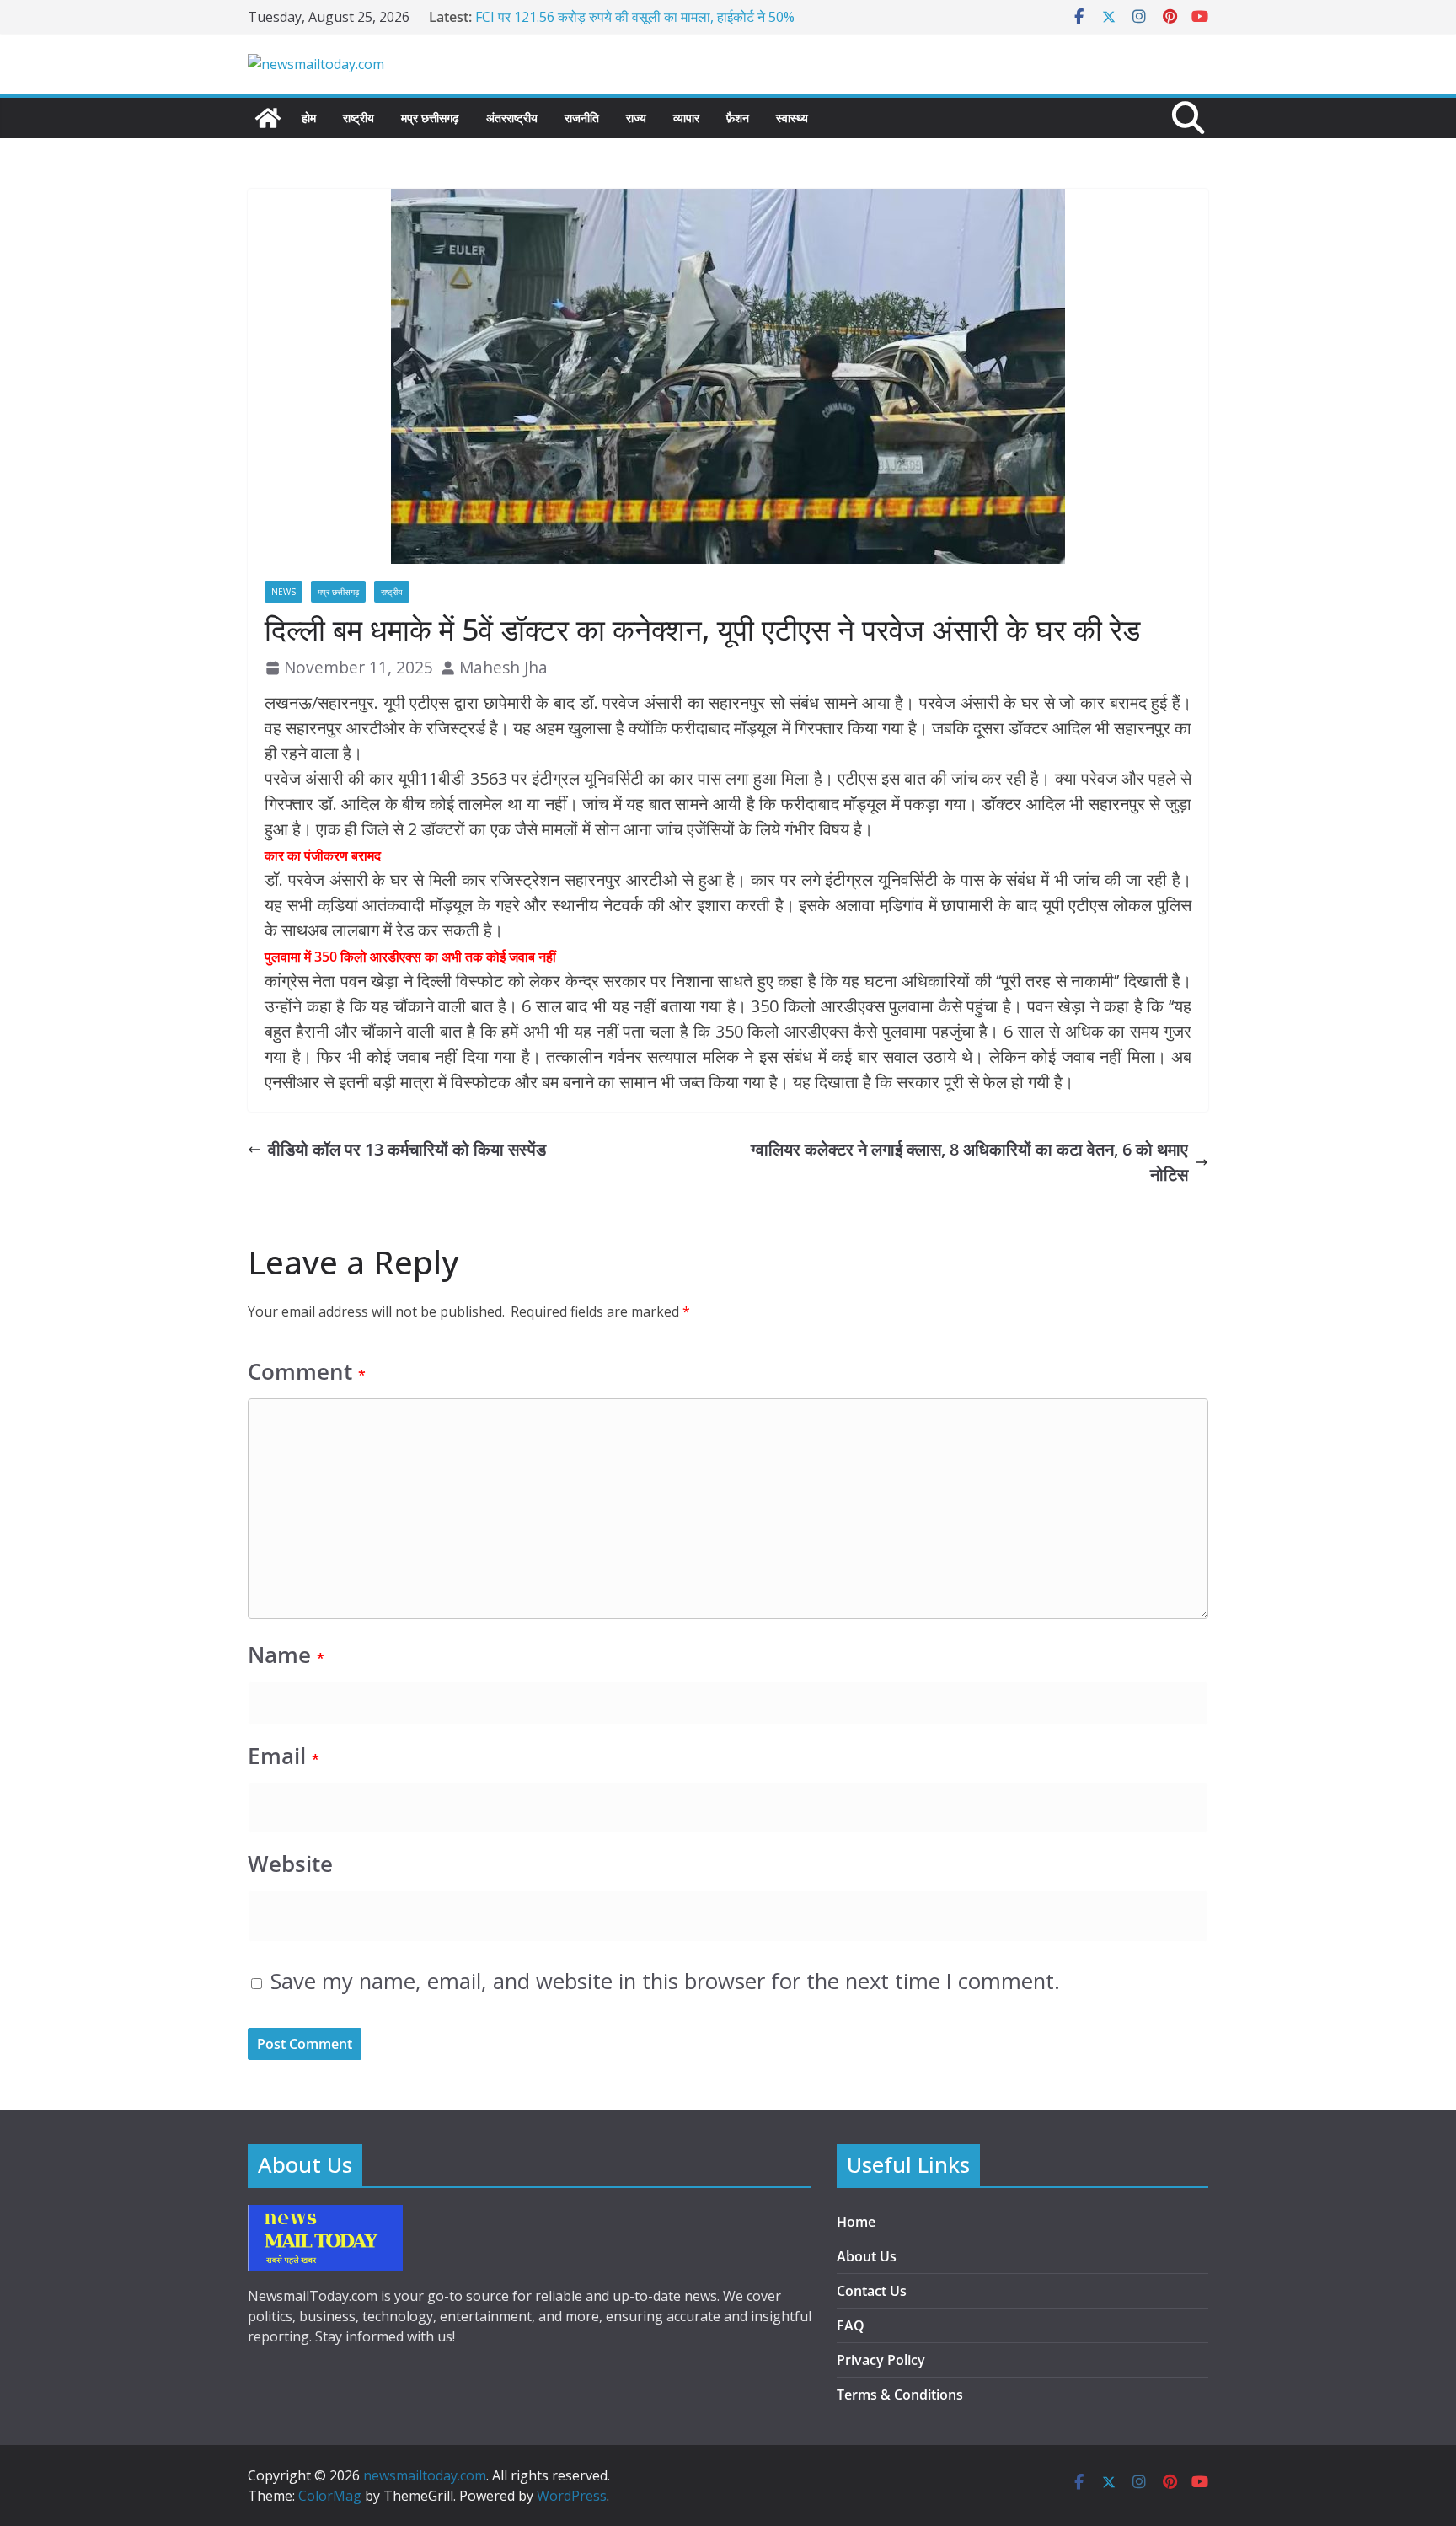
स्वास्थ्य (792, 118)
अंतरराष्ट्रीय (512, 118)
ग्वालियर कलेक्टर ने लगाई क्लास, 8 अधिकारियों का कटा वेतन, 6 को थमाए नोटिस (969, 1162)
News (284, 592)
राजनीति (582, 118)
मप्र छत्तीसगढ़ (430, 118)
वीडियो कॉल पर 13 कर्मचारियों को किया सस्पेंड (407, 1149)
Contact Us (872, 2291)
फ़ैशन (738, 118)
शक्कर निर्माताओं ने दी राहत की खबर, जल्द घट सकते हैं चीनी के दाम (635, 17)
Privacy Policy (881, 2360)
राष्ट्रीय (359, 118)
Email (284, 1756)
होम (309, 118)
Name (286, 1655)
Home (856, 2222)
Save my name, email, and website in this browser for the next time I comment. (665, 1981)
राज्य (636, 118)
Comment (307, 1372)
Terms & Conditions (900, 2395)
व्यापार (686, 118)
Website (290, 1864)
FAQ (851, 2325)
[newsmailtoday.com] (268, 118)
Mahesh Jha (503, 667)
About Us (867, 2256)
